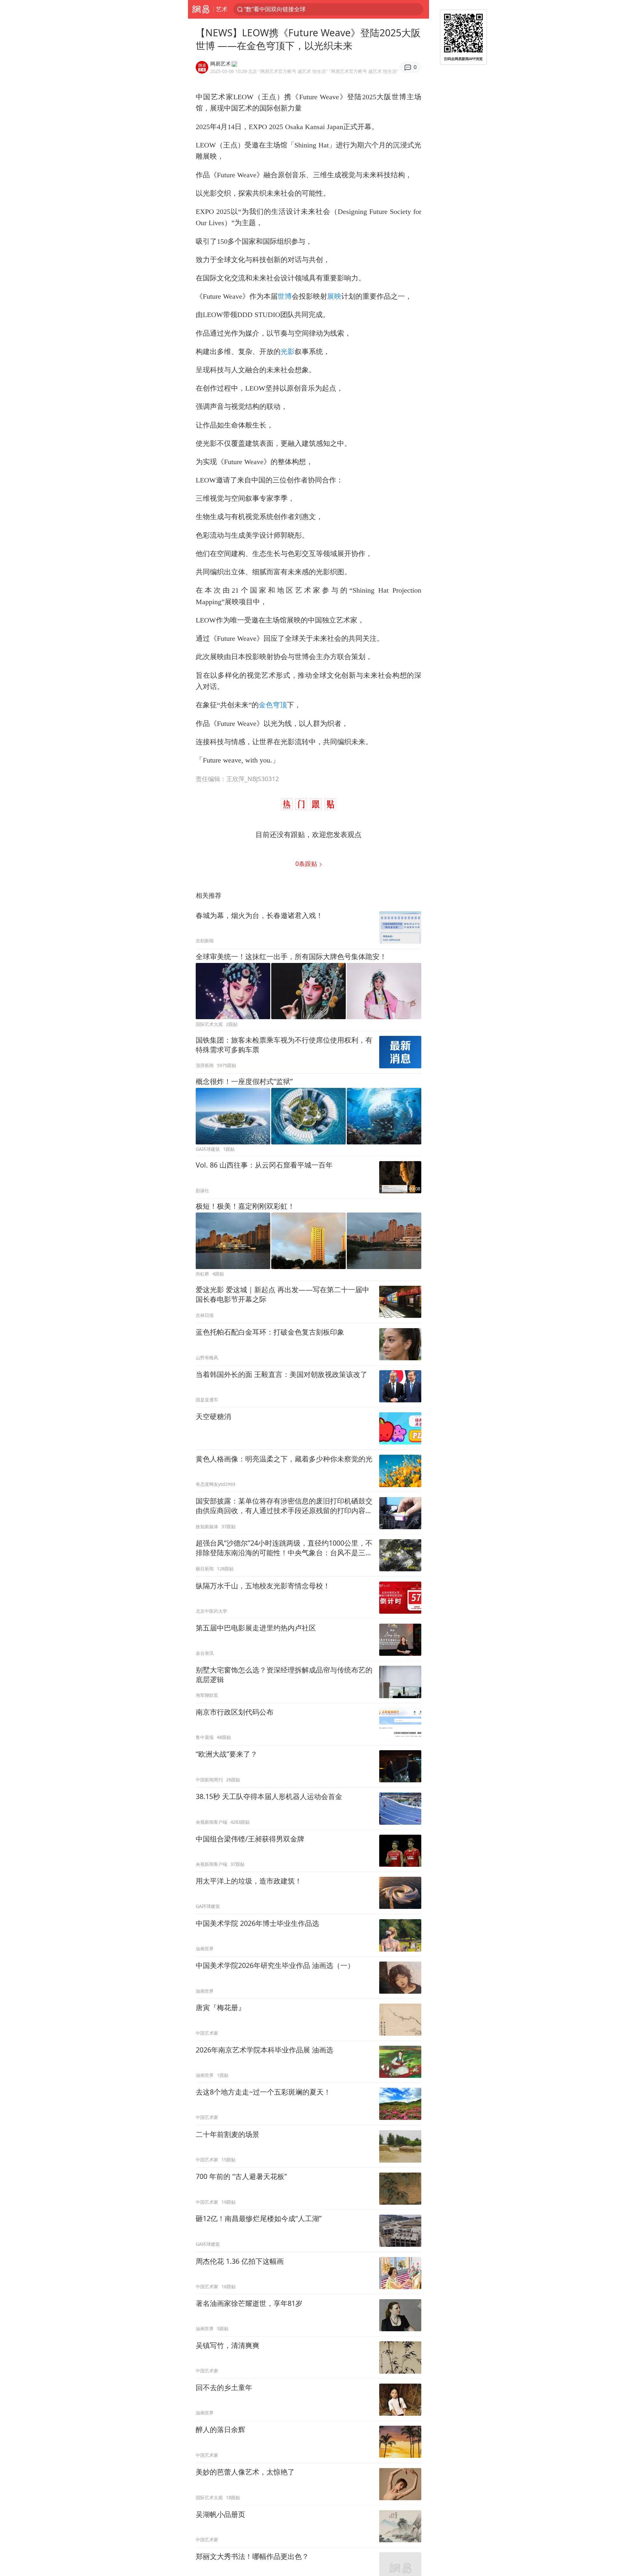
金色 (266, 705)
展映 (334, 296)
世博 (285, 296)
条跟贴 (307, 864)
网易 (201, 9)
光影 (288, 352)
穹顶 (280, 705)
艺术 (222, 9)
